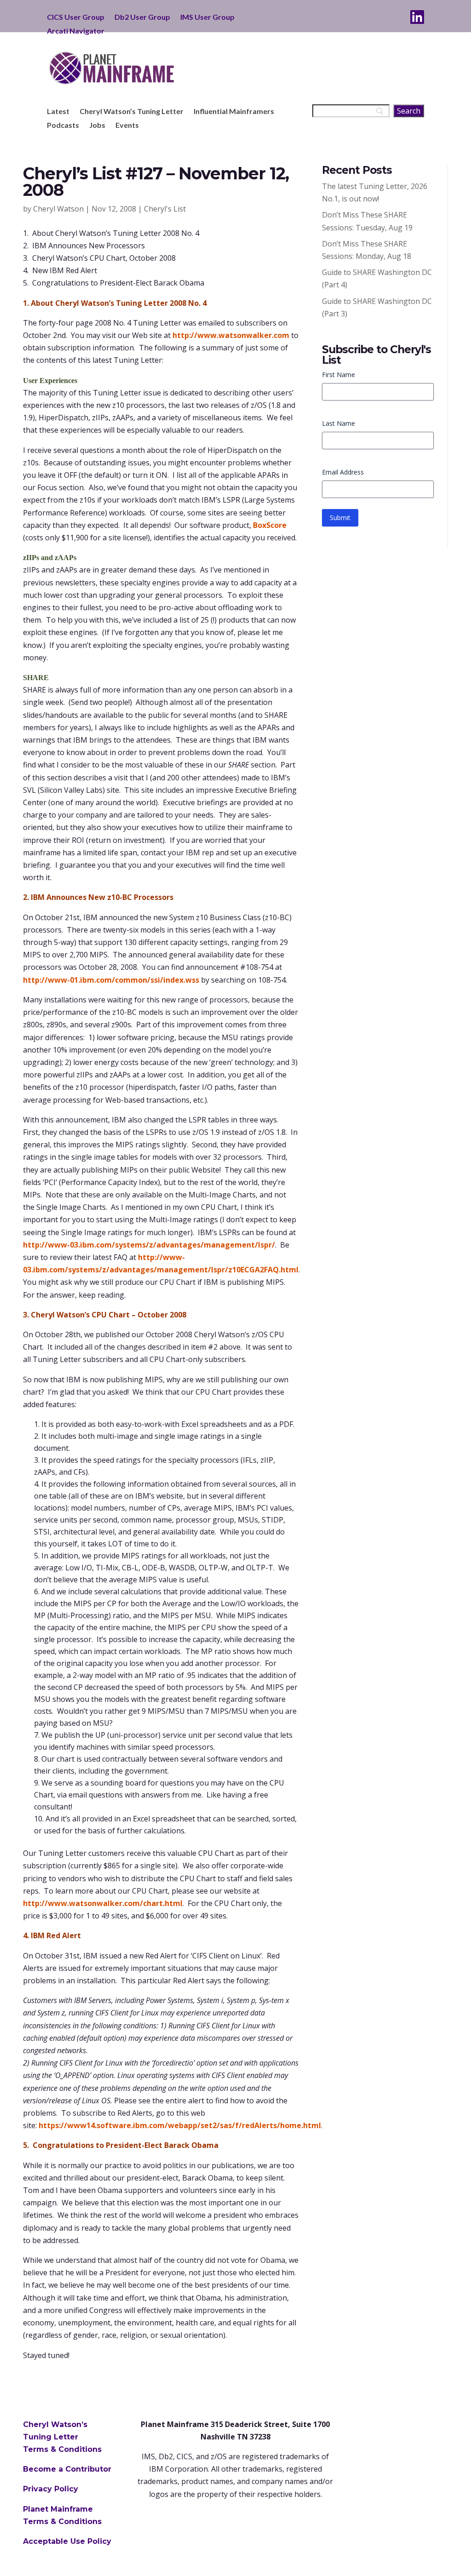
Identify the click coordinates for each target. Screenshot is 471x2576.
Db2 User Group (142, 17)
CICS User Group (76, 17)
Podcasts (63, 126)
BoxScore (270, 525)
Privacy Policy (51, 2489)
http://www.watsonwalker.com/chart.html (103, 1903)
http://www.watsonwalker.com (231, 335)
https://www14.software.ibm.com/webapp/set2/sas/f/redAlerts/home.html (180, 2125)
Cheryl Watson (58, 209)
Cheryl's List (165, 209)
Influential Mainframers (234, 112)
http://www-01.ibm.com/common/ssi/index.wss (111, 980)
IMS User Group (207, 17)
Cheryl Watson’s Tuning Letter (132, 112)
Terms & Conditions (62, 2449)
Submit (340, 518)
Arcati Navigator (76, 31)
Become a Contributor (67, 2469)
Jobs (97, 126)
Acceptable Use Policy (67, 2541)
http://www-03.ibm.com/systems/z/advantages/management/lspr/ (149, 1245)
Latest (58, 112)
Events (127, 126)
